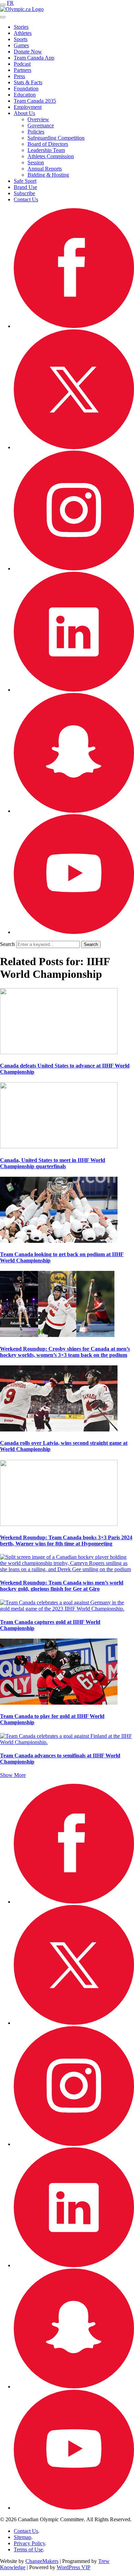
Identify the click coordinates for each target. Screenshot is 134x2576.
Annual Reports (45, 169)
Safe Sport (25, 181)
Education (25, 95)
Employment (28, 107)
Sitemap (23, 2537)
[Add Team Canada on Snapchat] (74, 811)
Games (21, 45)
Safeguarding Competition (56, 138)
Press (19, 76)
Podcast (22, 64)
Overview (38, 119)
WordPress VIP (74, 2567)
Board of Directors (48, 144)
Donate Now (28, 52)
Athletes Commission (51, 156)
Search (7, 944)
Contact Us (26, 199)
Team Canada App (34, 58)
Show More (13, 1775)
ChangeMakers (42, 2561)
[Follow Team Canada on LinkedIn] (74, 690)
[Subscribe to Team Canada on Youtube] (74, 932)
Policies (36, 132)
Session (36, 162)
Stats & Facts (28, 82)
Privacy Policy (29, 2543)
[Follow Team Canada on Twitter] (74, 447)
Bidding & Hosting (48, 175)
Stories (21, 27)
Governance (41, 125)
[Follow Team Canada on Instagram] (74, 569)
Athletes (23, 33)
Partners (23, 70)
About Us (24, 113)
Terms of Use (28, 2549)
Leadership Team (46, 150)
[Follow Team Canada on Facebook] (74, 326)
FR (10, 3)
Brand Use (25, 187)
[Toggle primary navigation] (3, 5)
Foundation (26, 89)
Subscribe (24, 193)
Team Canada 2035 (35, 101)
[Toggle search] (3, 17)
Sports (21, 39)
